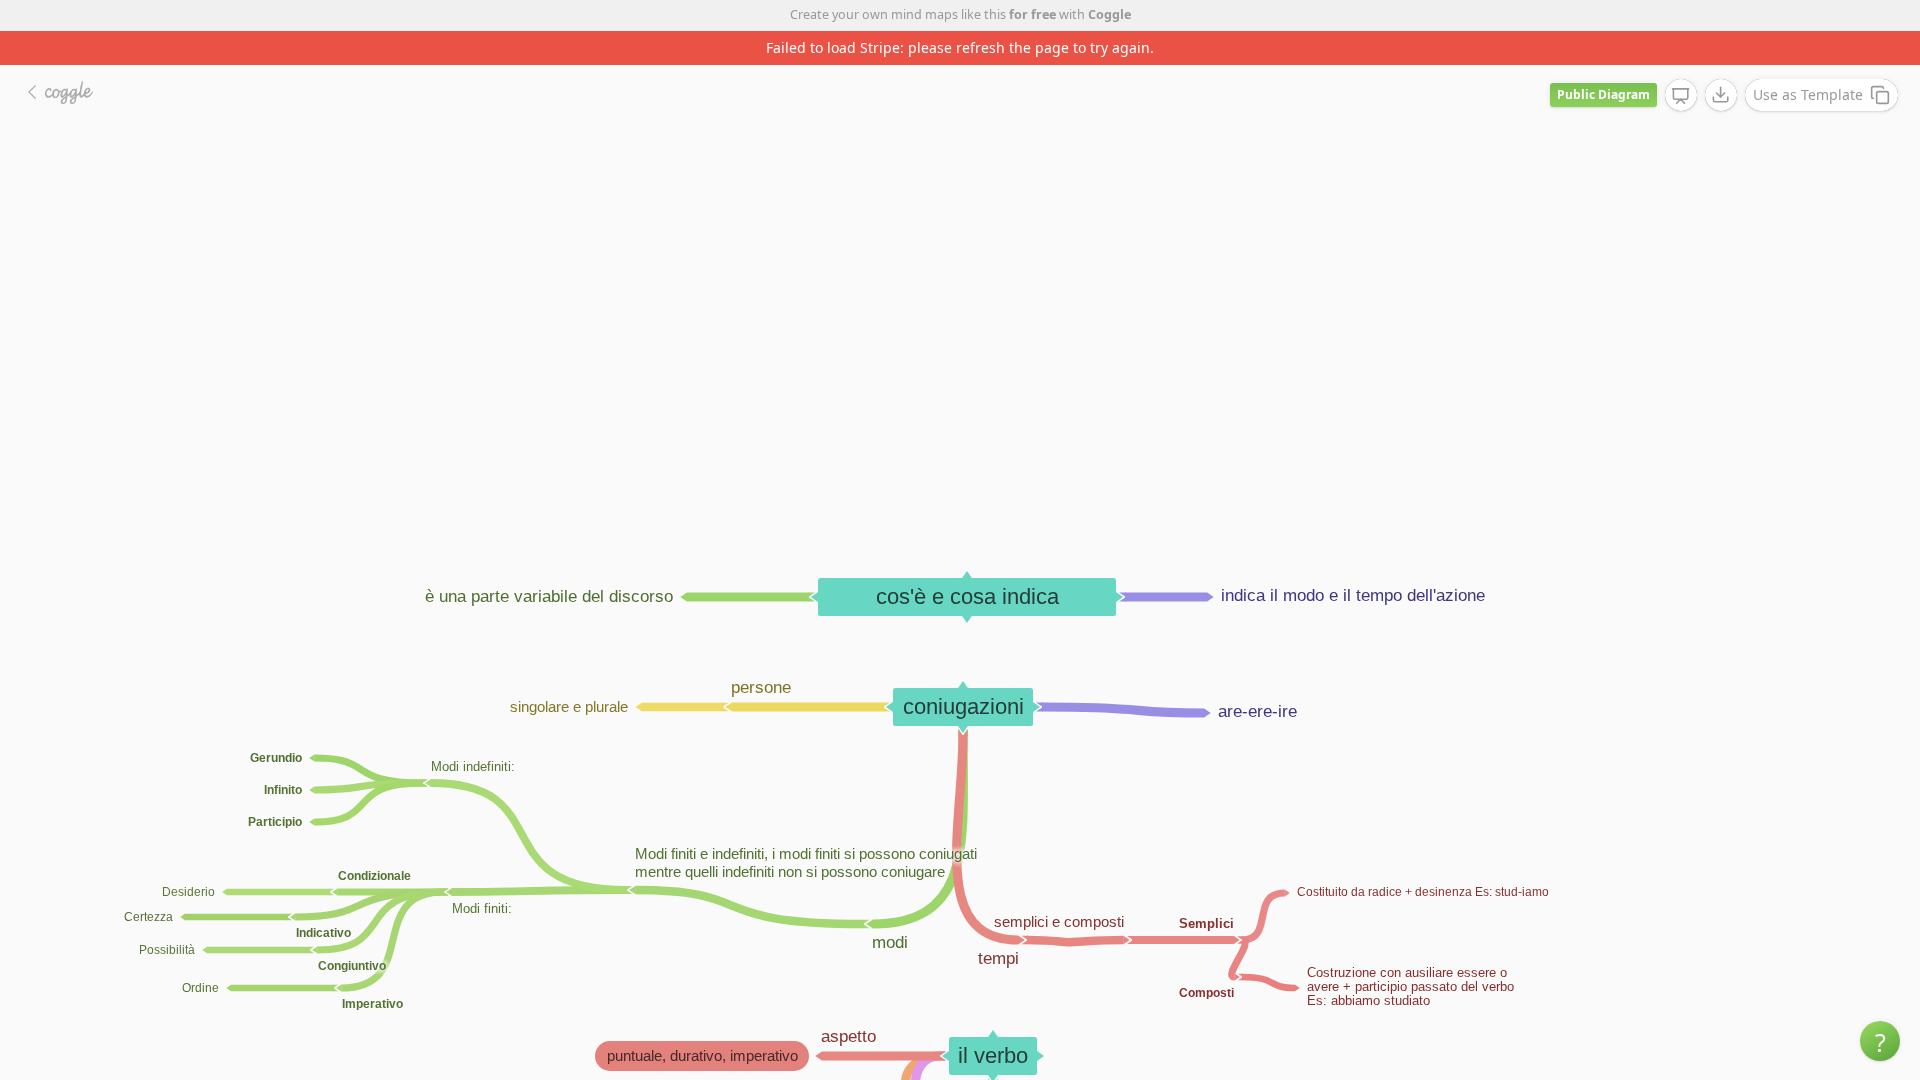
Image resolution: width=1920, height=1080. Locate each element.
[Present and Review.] (1681, 96)
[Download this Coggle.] (1721, 95)
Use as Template (1808, 94)
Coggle (1109, 14)
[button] (1880, 1041)
